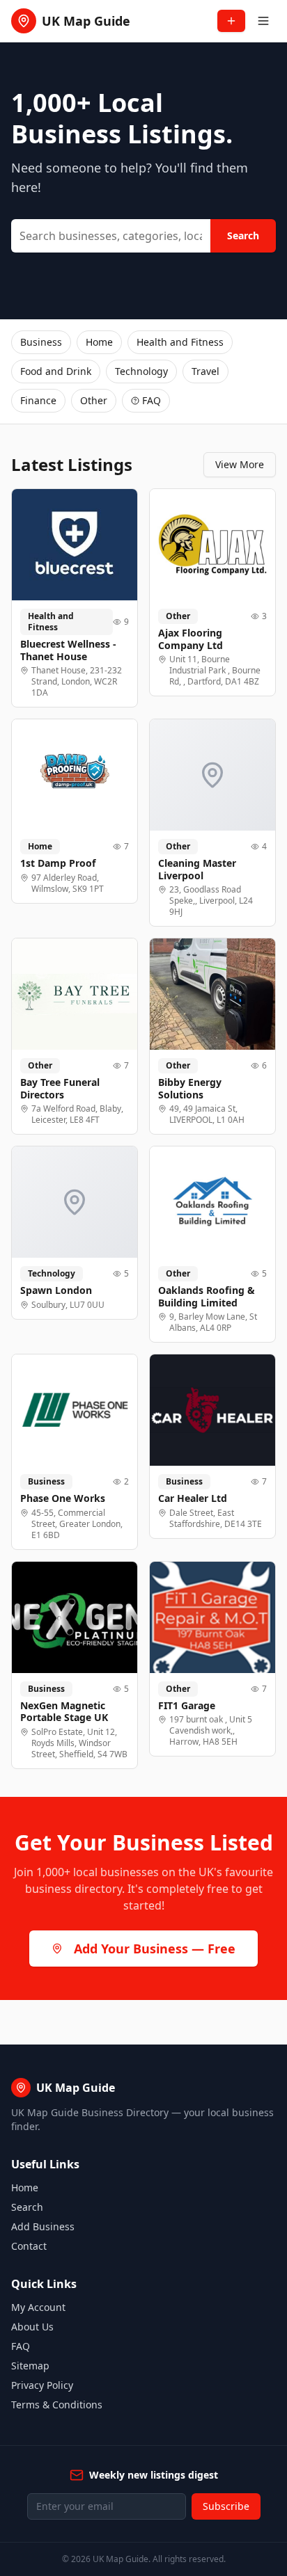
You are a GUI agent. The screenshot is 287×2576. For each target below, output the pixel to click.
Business (41, 342)
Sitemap (30, 2366)
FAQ (152, 400)
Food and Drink (56, 371)
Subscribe (226, 2506)
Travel (205, 371)
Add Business (43, 2226)
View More (240, 464)
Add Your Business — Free (155, 1949)
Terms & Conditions (57, 2405)
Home (99, 342)
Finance (38, 400)
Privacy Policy (42, 2385)
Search (243, 235)
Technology (141, 371)
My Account (38, 2307)
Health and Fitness (180, 342)
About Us (32, 2327)
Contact (29, 2246)
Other (94, 400)
